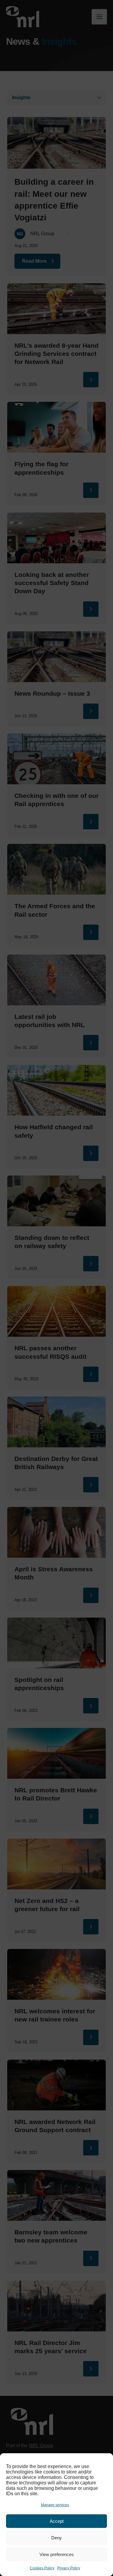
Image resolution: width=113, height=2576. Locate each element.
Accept (57, 2521)
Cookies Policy (42, 2568)
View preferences (57, 2554)
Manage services (55, 2505)
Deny (56, 2538)
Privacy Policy (69, 2568)
